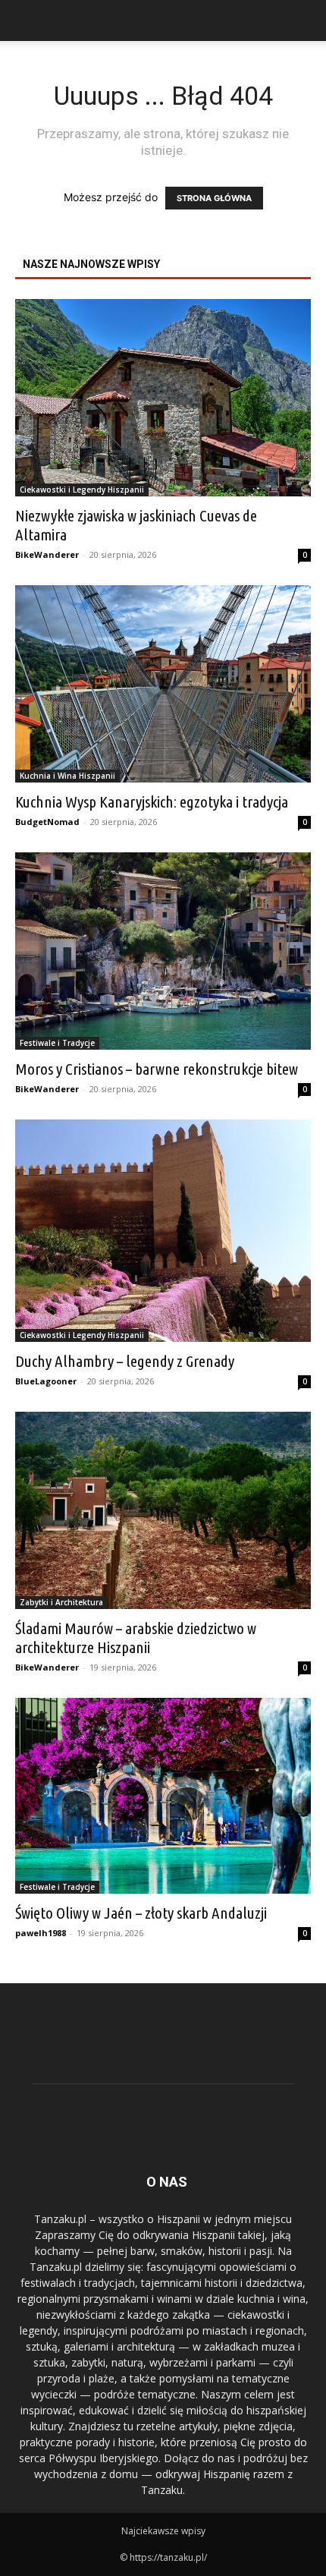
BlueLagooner (46, 1381)
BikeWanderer (47, 554)
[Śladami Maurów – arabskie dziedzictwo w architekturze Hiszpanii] (163, 1510)
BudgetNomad (47, 822)
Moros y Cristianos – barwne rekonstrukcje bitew (157, 1069)
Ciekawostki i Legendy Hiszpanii (82, 490)
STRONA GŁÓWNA (214, 198)
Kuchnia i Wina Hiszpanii (67, 776)
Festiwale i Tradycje (57, 1043)
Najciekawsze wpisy (163, 2531)
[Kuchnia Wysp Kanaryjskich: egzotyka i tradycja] (163, 684)
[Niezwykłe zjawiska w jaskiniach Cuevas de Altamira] (163, 398)
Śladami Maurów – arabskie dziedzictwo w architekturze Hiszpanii (136, 1638)
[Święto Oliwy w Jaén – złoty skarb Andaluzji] (163, 1796)
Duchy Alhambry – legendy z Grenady (125, 1361)
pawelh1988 (41, 1933)
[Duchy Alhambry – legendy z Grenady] (163, 1231)
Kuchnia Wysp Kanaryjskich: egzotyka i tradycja (152, 801)
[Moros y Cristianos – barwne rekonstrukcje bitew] (163, 951)
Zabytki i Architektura (61, 1602)
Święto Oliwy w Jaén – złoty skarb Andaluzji (141, 1913)
